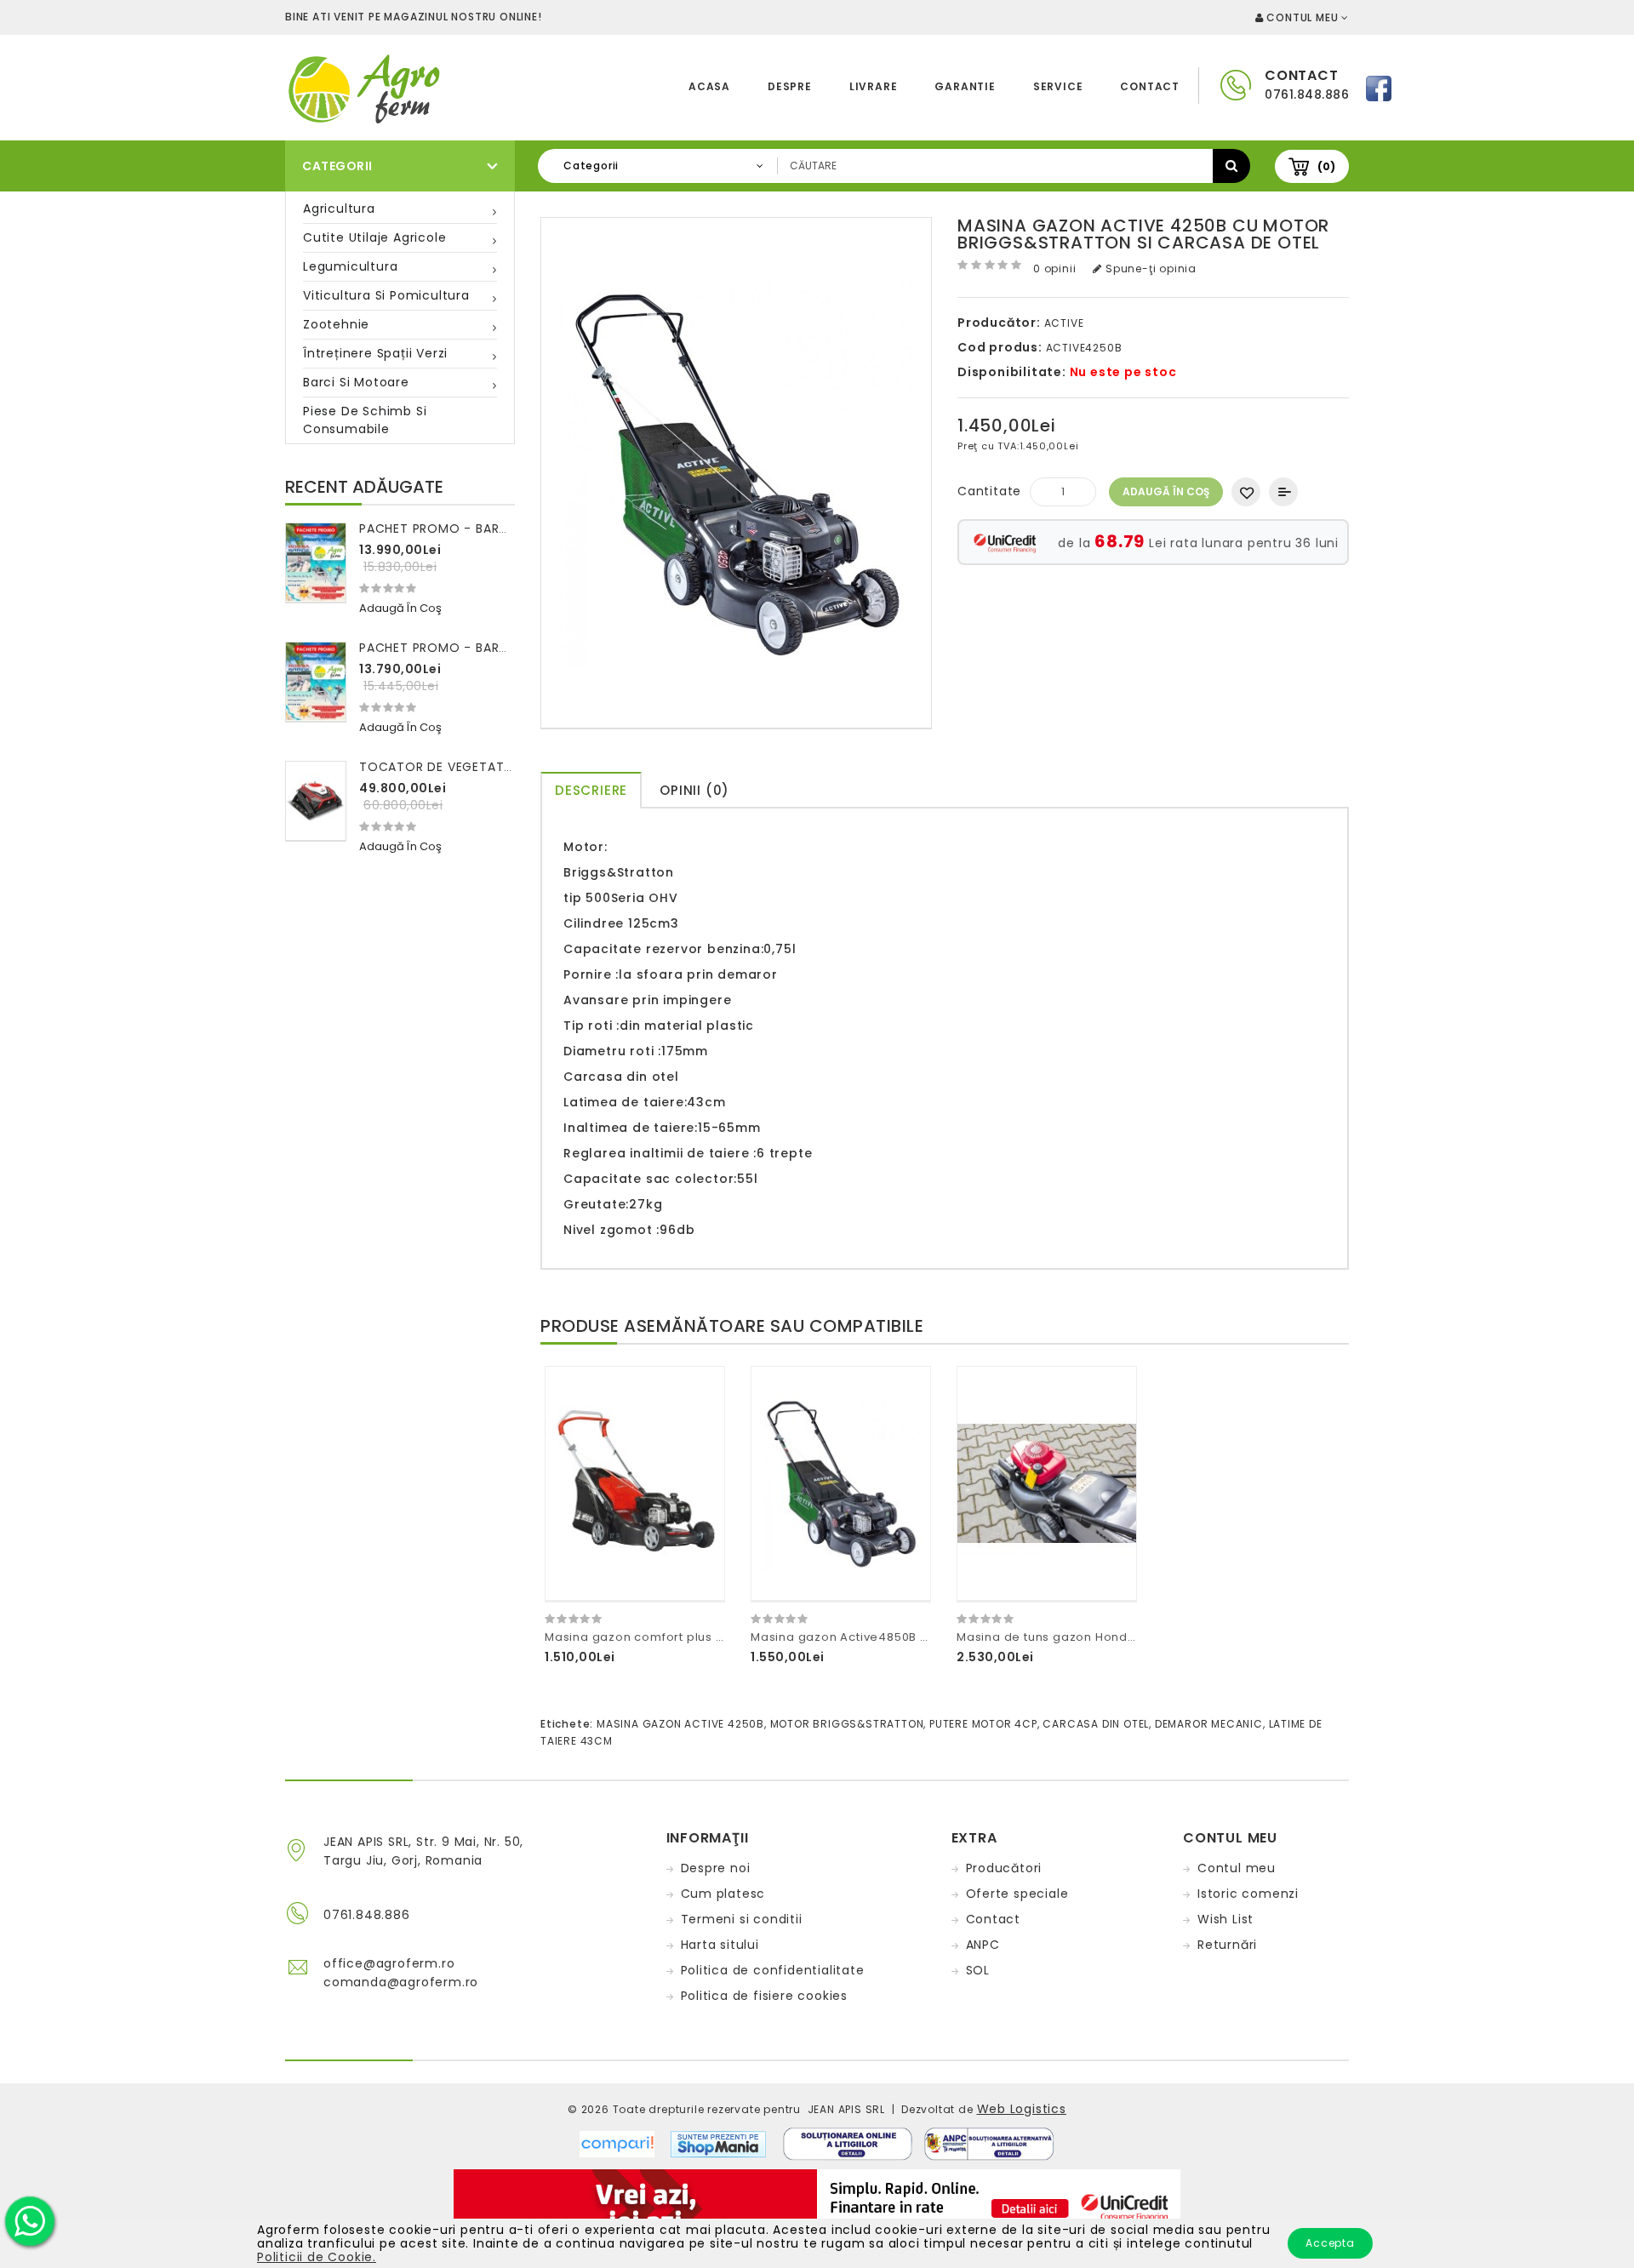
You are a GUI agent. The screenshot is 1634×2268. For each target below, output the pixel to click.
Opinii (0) (694, 790)
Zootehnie (336, 324)
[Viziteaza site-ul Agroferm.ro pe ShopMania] (718, 2143)
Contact (1150, 86)
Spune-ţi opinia (1149, 269)
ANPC (983, 1945)
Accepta (1330, 2243)
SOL (978, 1970)
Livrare (874, 86)
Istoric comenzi (1248, 1894)
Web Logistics (1022, 2109)
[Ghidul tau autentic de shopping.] (625, 2143)
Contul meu (1237, 1868)
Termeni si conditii (742, 1919)
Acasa (709, 86)
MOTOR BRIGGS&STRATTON (847, 1724)
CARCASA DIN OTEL (1096, 1724)
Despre (790, 86)
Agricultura (339, 209)
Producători (1004, 1868)
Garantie (965, 86)
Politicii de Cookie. (317, 2257)
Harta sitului (720, 1945)
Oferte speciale (1017, 1894)
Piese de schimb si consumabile (365, 420)
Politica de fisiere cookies (765, 1996)
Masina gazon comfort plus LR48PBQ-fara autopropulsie (718, 1637)
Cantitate (989, 491)
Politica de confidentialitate (773, 1970)
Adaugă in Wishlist (1246, 492)
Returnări (1227, 1945)
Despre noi (716, 1868)
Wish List (1225, 1919)
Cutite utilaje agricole (374, 237)
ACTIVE (1064, 323)
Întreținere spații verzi (375, 353)
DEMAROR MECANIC (1209, 1724)
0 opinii (1054, 269)
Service (1058, 86)
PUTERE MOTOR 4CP (983, 1724)
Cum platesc (723, 1894)
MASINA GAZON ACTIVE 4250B (680, 1724)
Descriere (591, 790)
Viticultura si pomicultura (386, 295)
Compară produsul (1283, 492)
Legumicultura (350, 266)
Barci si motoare (356, 382)
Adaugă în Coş (1166, 491)
